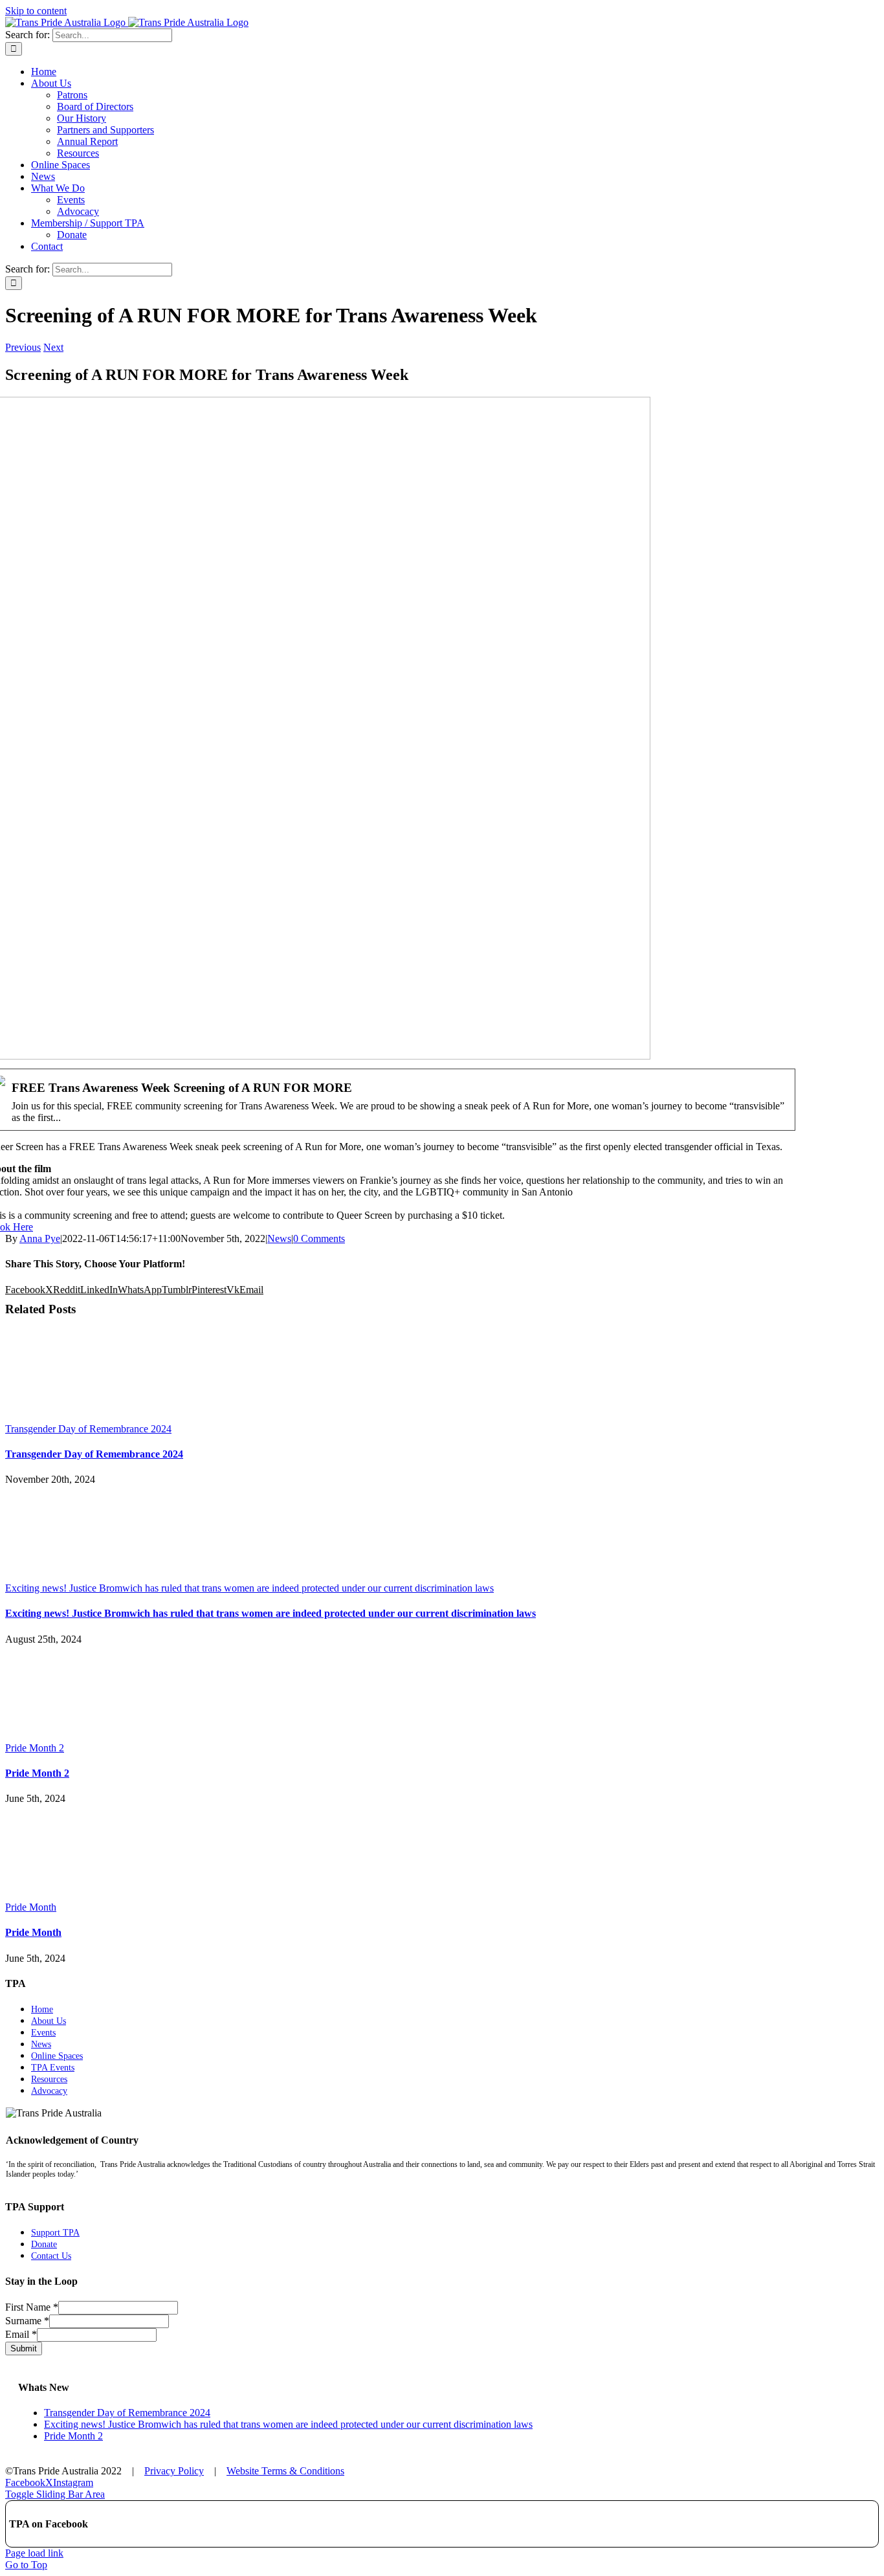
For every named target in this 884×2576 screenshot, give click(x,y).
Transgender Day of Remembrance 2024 (88, 1429)
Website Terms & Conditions (285, 2471)
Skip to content (36, 11)
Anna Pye (40, 1238)
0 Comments (319, 1238)
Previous (23, 347)
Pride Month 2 (35, 1748)
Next (53, 347)
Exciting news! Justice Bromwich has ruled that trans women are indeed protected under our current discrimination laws (249, 1588)
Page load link (34, 2553)
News (279, 1238)
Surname (27, 2321)
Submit (24, 2348)
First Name (32, 2307)
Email (21, 2334)
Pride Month (31, 1907)
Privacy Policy (174, 2471)
